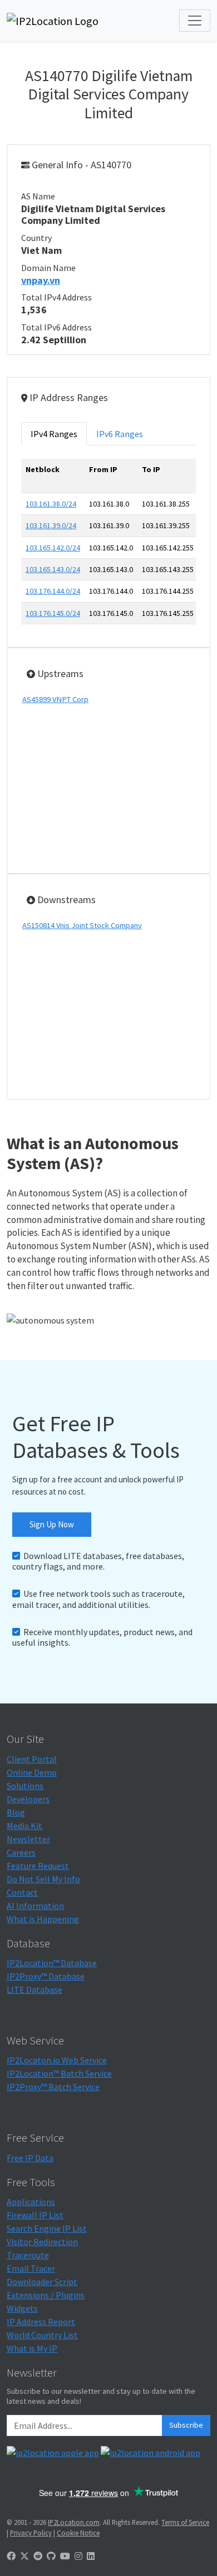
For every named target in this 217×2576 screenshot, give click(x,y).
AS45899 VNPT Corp (55, 699)
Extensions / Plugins (46, 2295)
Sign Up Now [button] (52, 1524)
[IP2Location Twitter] (24, 2556)
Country (36, 238)
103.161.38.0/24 (51, 504)
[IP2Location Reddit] (38, 2556)
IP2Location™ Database (52, 1963)
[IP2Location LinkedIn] (91, 2556)
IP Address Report (41, 2322)
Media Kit (24, 1826)
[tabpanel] (108, 546)
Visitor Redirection (42, 2242)
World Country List (42, 2335)
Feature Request (38, 1866)
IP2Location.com (74, 2522)
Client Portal (32, 1759)
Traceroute (28, 2255)
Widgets (22, 2308)
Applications (31, 2202)
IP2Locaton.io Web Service (57, 2060)
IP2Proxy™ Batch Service (53, 2087)
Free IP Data (30, 2158)
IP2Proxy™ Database (46, 1976)
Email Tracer (31, 2268)
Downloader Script (42, 2282)
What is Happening (43, 1919)
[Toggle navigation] (195, 21)
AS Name (38, 196)
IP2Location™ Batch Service (59, 2073)
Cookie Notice (78, 2533)
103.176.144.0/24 (53, 591)
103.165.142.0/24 (53, 548)
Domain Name (48, 268)
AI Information (35, 1906)
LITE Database (34, 1989)
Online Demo (32, 1772)
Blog (16, 1812)
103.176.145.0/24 (53, 613)
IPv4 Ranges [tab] (54, 434)
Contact (22, 1892)
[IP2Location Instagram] (78, 2556)
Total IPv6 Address (56, 327)
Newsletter (28, 1839)
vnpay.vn (41, 280)
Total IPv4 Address (56, 297)
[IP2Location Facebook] (11, 2556)
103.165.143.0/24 (53, 569)
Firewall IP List (35, 2215)
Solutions (25, 1786)
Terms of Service (185, 2522)
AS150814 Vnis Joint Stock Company (82, 925)
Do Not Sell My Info (43, 1879)
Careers (21, 1852)
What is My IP (32, 2348)
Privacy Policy (31, 2533)
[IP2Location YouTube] (65, 2556)
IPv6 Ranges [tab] (120, 434)
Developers (28, 1799)
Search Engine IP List (47, 2228)
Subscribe (186, 2425)
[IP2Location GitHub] (51, 2556)
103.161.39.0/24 (51, 525)
